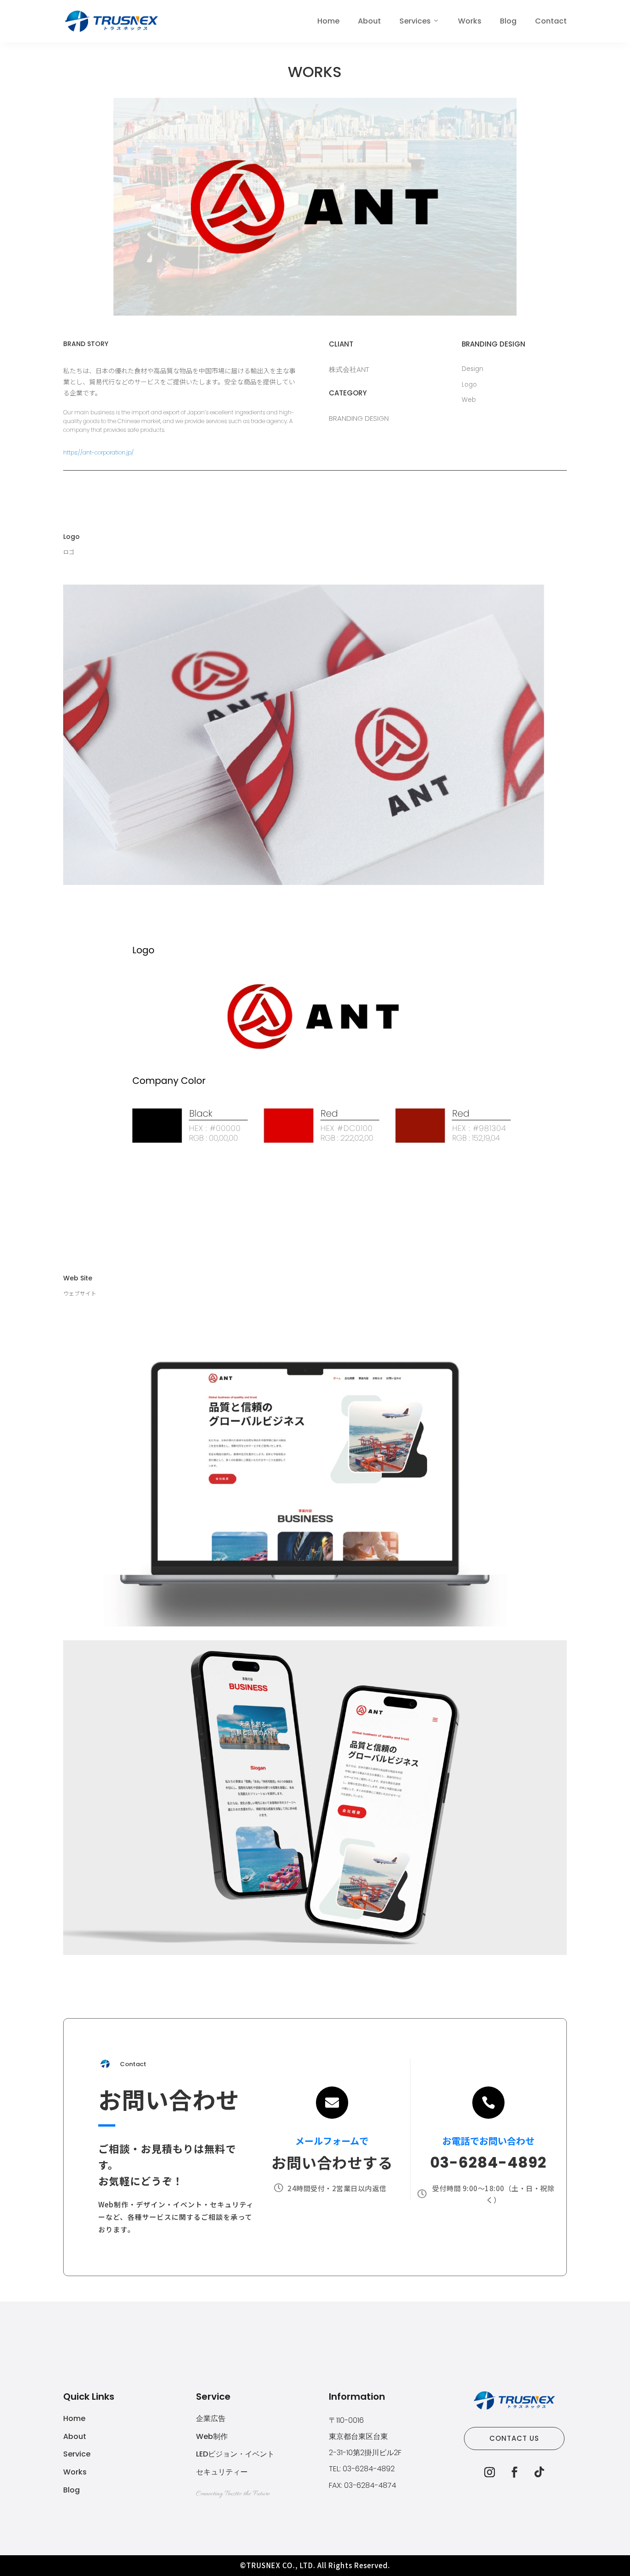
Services (415, 21)
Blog (508, 21)
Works (470, 21)
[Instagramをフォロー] (489, 2472)
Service (77, 2454)
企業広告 (211, 2418)
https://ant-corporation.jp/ (98, 452)
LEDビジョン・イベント (235, 2454)
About (369, 21)
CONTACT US (514, 2438)
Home (328, 21)
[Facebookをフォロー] (514, 2472)
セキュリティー (222, 2472)
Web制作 (212, 2436)
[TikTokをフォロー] (539, 2472)
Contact (551, 21)
